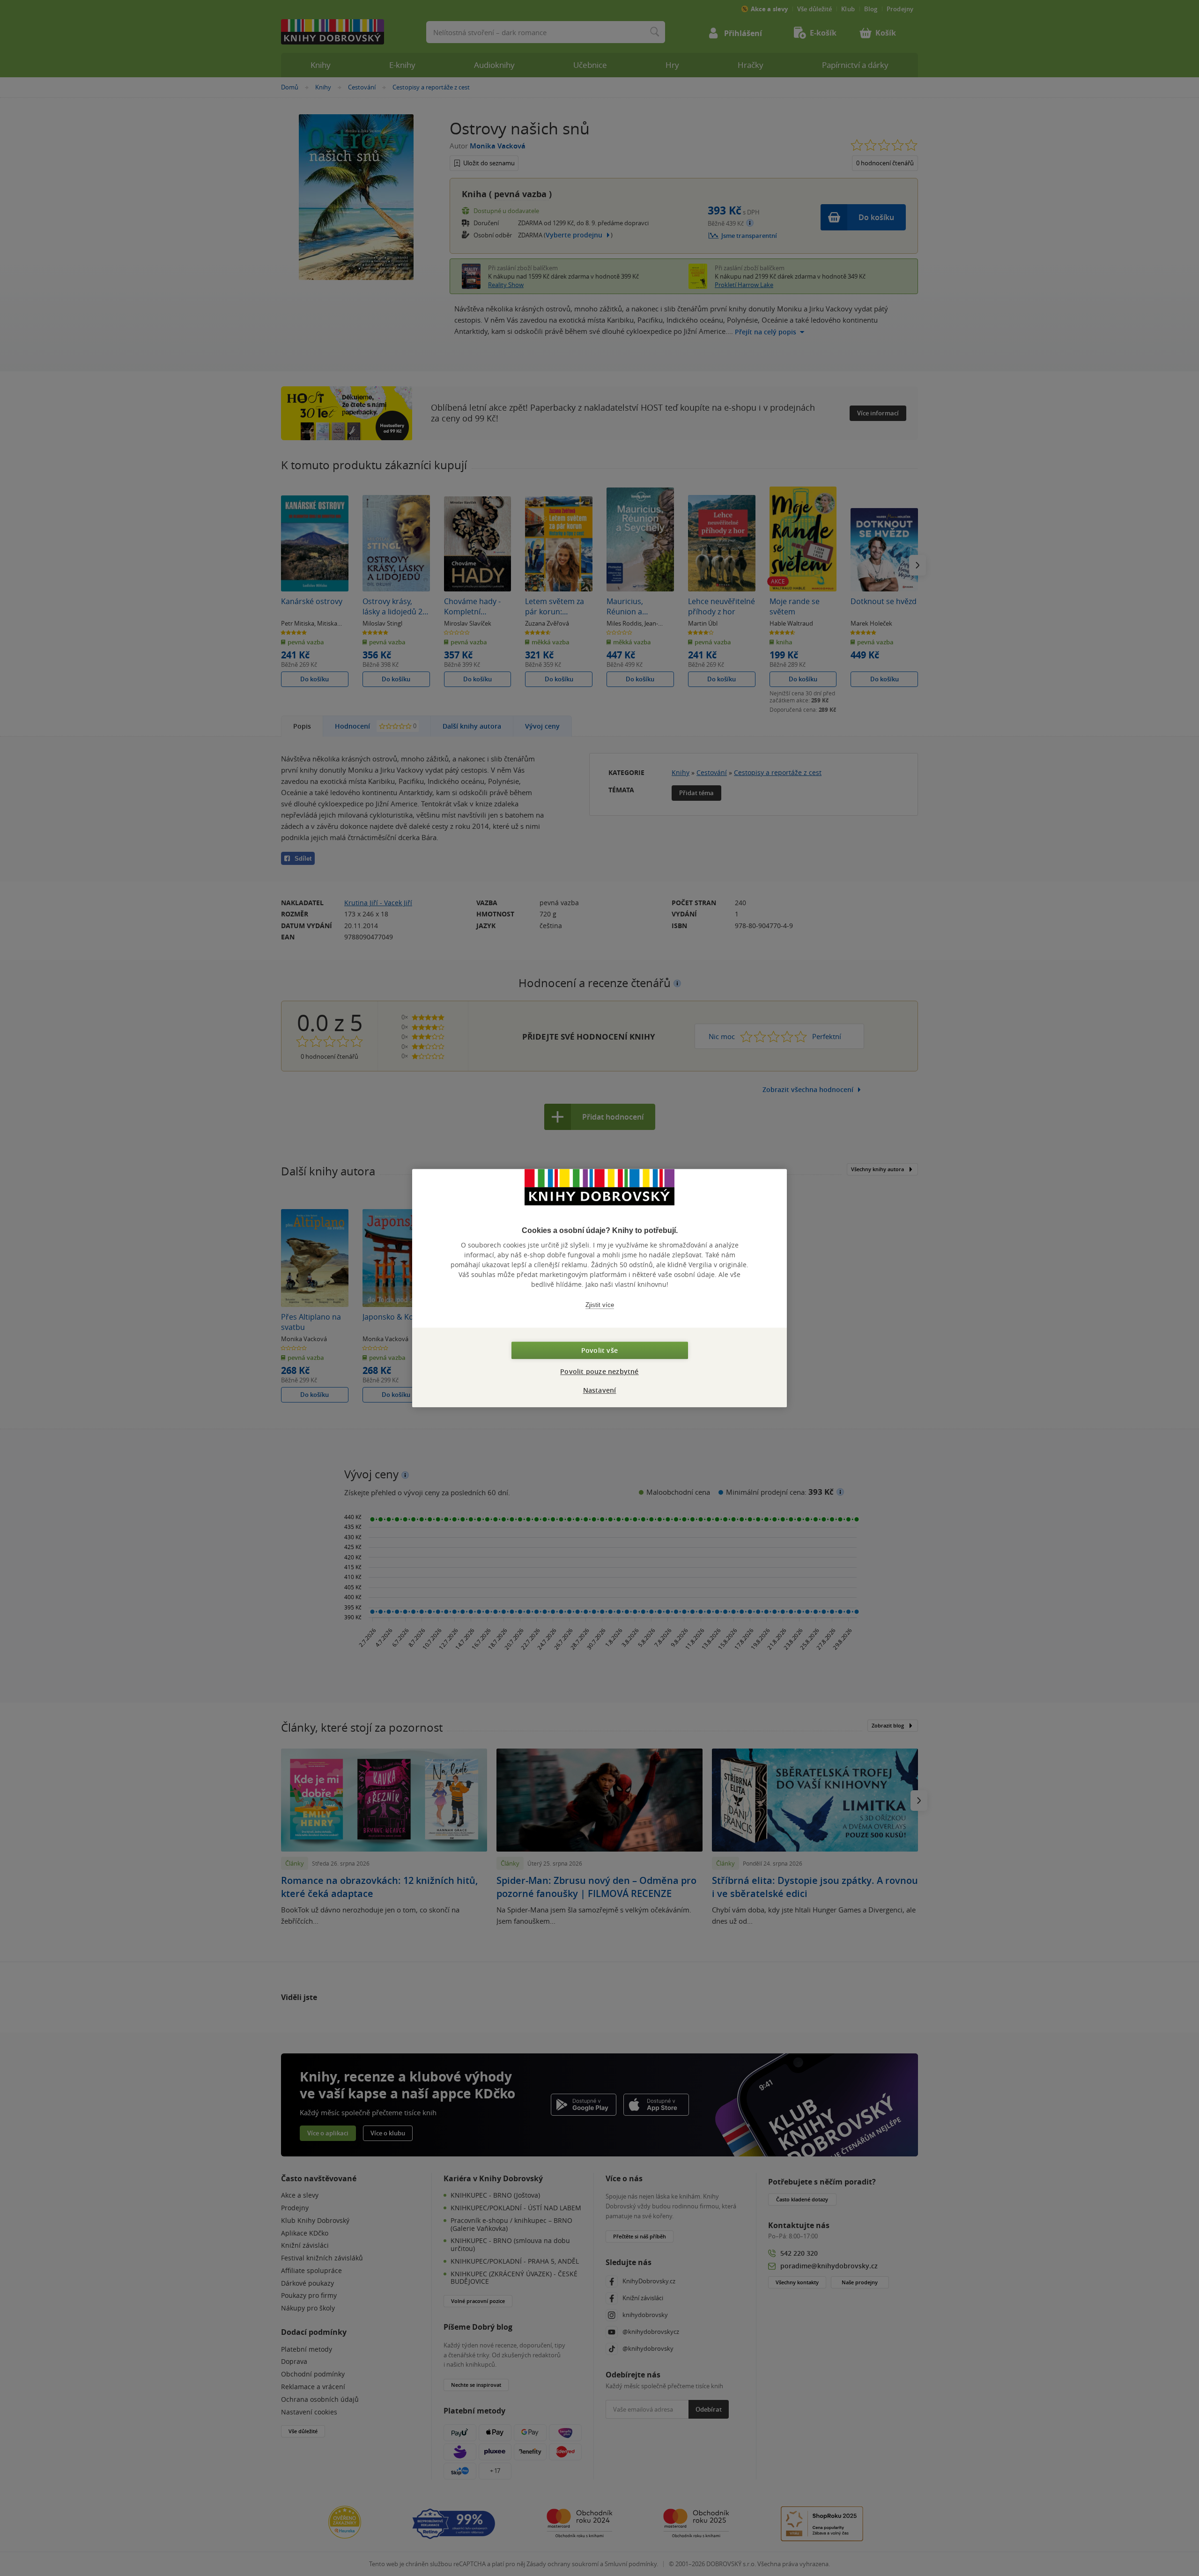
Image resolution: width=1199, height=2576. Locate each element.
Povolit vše (599, 1350)
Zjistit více (600, 1305)
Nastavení (600, 1390)
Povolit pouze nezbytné (599, 1371)
